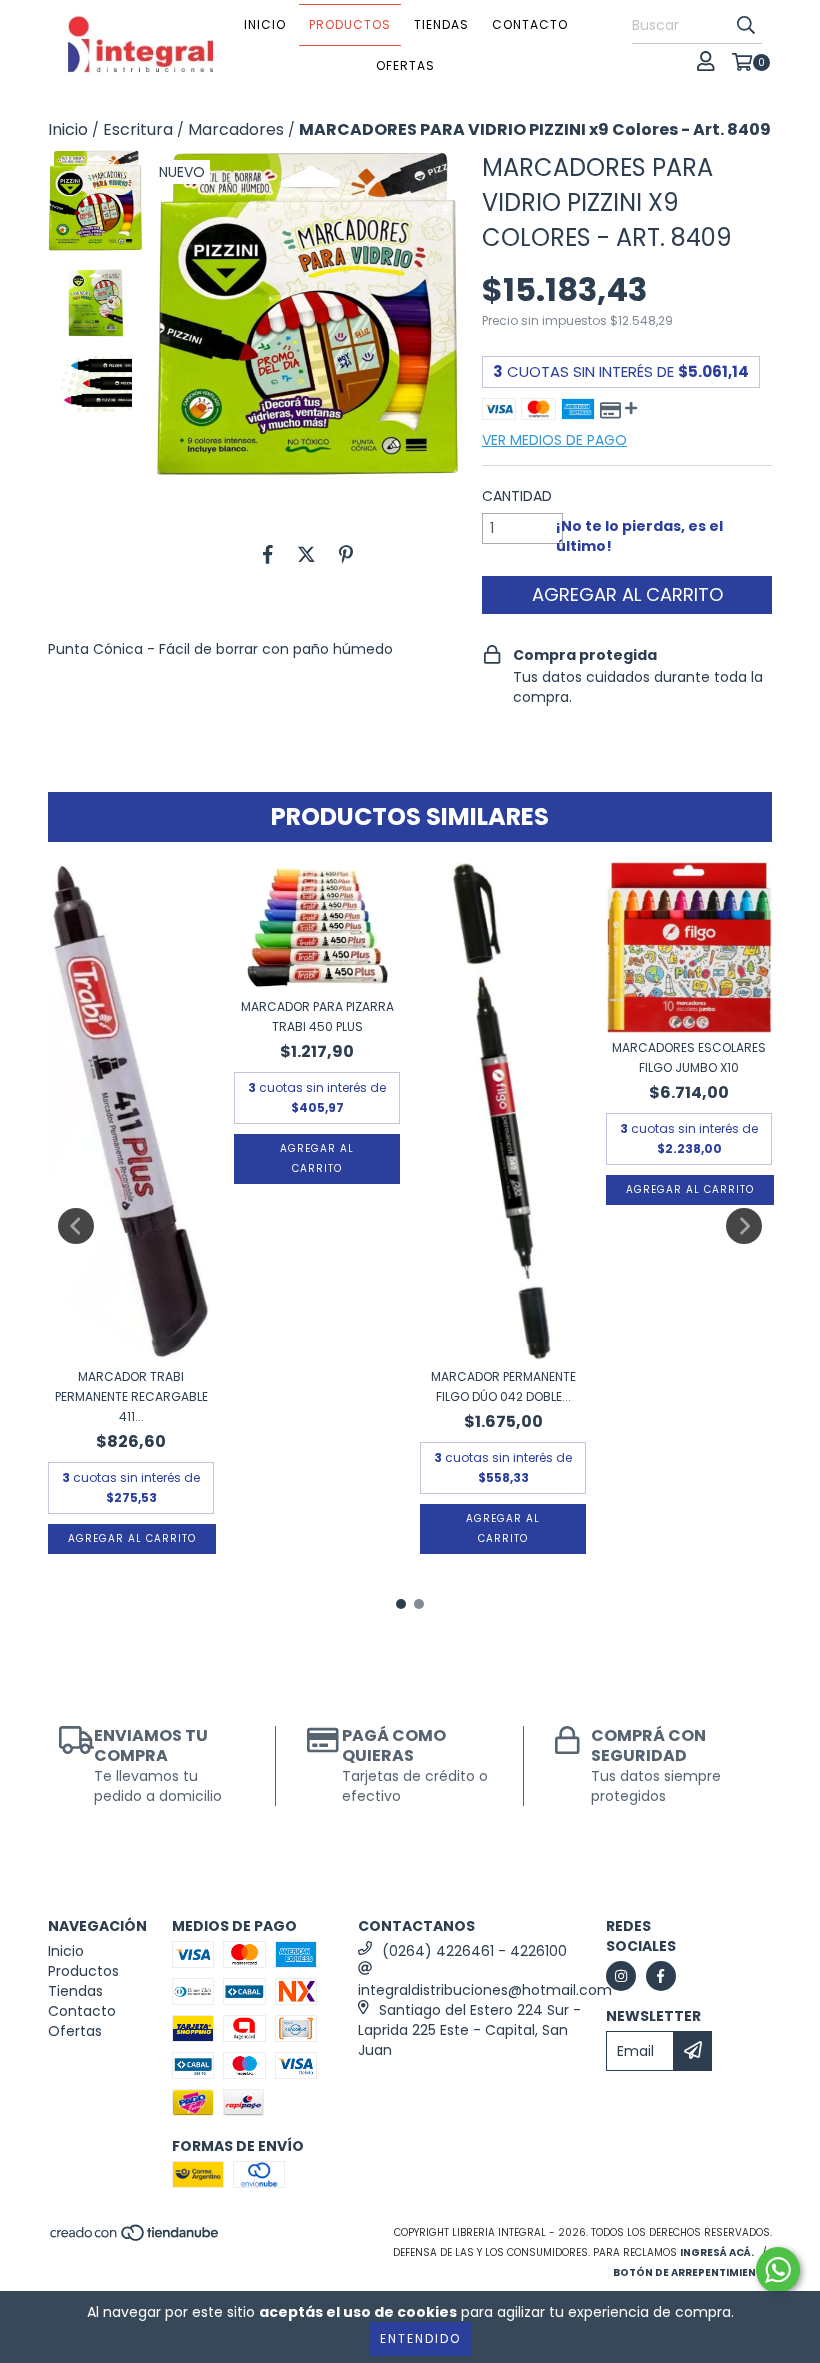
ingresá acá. (717, 2252)
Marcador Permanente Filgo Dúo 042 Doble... (503, 1386)
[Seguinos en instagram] (621, 1976)
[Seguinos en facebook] (661, 1976)
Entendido (420, 2338)
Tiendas (441, 24)
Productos (350, 24)
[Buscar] (746, 26)
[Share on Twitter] (306, 555)
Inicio (265, 24)
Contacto (530, 24)
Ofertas (405, 65)
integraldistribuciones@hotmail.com (485, 1990)
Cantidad (517, 496)
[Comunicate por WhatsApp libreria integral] (778, 2270)
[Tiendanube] (135, 2238)
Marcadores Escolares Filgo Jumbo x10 (689, 1057)
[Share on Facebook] (268, 555)
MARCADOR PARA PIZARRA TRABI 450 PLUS (317, 1016)
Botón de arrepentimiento (692, 2272)
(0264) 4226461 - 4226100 (474, 1951)
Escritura (138, 130)
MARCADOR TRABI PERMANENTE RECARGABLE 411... (131, 1396)
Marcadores (236, 130)
